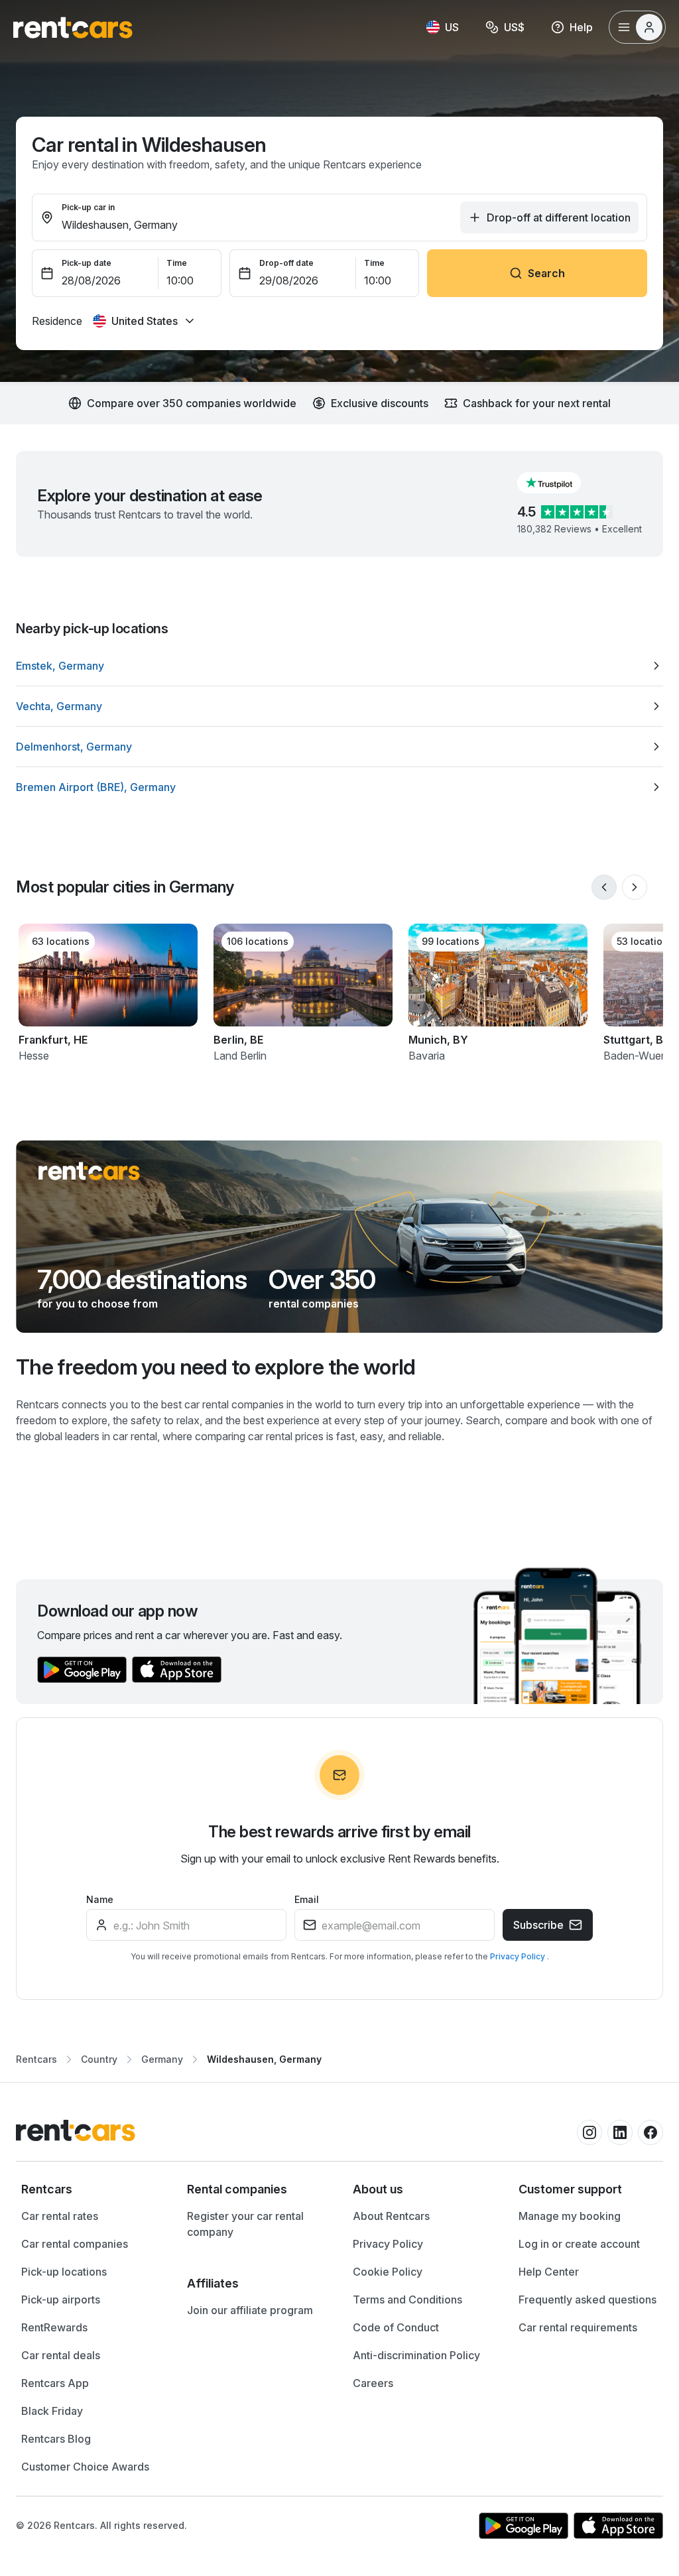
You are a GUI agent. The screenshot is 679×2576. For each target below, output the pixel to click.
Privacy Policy (519, 1956)
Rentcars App (55, 2383)
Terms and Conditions (407, 2300)
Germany (162, 2059)
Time (177, 263)
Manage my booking (570, 2216)
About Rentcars (391, 2216)
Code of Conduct (396, 2327)
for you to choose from (97, 1304)
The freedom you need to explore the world (216, 1367)
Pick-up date (87, 263)
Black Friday (52, 2411)
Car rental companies (75, 2244)
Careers (373, 2383)
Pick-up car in (88, 207)
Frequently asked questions (587, 2300)
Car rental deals (61, 2355)
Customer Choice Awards (85, 2467)
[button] (560, 483)
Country (99, 2059)
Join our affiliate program (250, 2310)
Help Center (549, 2272)
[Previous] (604, 887)
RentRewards (54, 2327)
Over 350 (322, 1280)
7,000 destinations (142, 1280)
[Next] (635, 887)
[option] (339, 666)
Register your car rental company (245, 2224)
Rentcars (36, 2059)
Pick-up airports (61, 2300)
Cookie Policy (388, 2272)
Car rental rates (60, 2216)
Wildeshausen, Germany (264, 2059)
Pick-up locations (64, 2272)
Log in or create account (579, 2244)
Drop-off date (286, 263)
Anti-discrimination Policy (416, 2355)
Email (307, 1899)
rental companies (314, 1304)
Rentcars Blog (56, 2439)
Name (100, 1899)
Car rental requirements (578, 2327)
